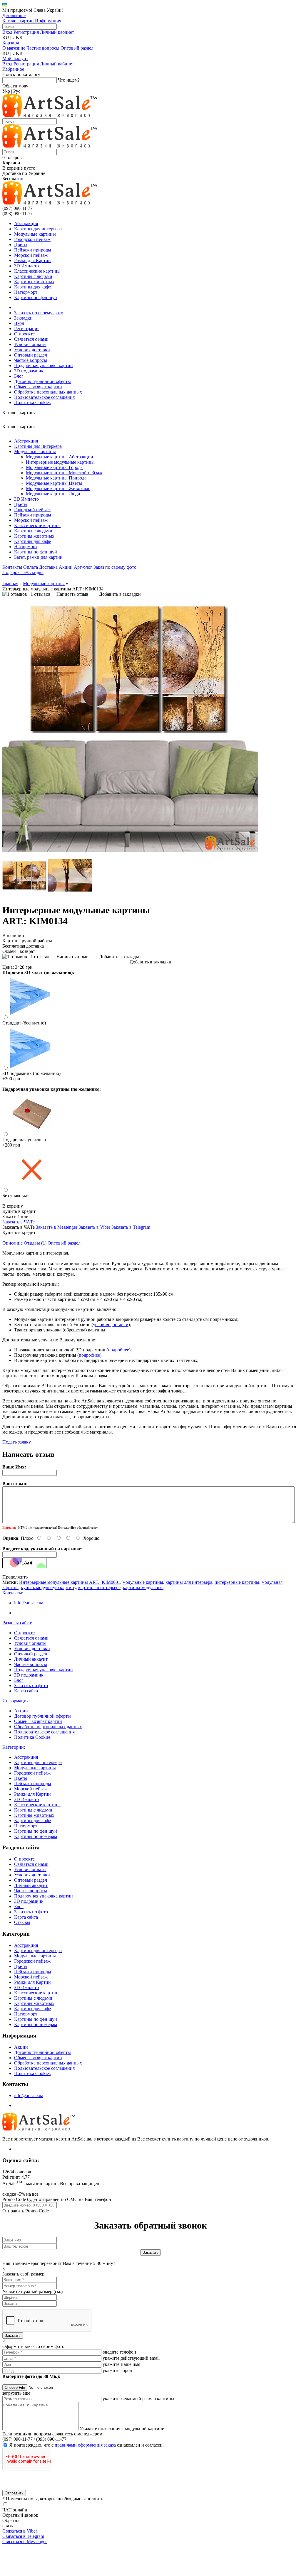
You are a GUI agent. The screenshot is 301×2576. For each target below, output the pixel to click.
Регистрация (26, 32)
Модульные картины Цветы (54, 483)
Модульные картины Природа (56, 478)
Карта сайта (26, 1691)
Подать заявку (17, 1442)
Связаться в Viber (20, 2531)
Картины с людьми (33, 276)
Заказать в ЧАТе (19, 1222)
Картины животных (34, 282)
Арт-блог (83, 567)
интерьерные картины (237, 1582)
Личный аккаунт (31, 1659)
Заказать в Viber (94, 1227)
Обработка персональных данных (48, 392)
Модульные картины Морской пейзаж (64, 473)
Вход (7, 32)
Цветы (21, 245)
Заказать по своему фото (39, 313)
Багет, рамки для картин (38, 557)
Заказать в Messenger (57, 1227)
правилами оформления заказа (85, 2445)
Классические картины (37, 271)
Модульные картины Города (54, 467)
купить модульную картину (48, 1587)
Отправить (14, 2493)
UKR (17, 37)
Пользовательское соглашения (44, 397)
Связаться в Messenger (25, 2542)
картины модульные (143, 1587)
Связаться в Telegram (23, 2536)
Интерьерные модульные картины (60, 462)
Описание (12, 1243)
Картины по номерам (36, 1836)
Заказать (13, 2336)
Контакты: (13, 1593)
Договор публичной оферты (42, 381)
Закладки (23, 318)
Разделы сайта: (17, 1623)
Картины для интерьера (38, 229)
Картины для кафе (32, 287)
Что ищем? (69, 80)
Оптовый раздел (77, 48)
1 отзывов (41, 594)
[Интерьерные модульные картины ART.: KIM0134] (130, 851)
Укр (6, 91)
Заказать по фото (31, 1685)
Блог (19, 376)
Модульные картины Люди (53, 494)
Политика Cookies (32, 402)
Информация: (16, 1701)
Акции (66, 567)
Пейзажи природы (33, 250)
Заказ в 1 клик (17, 1217)
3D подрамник (29, 371)
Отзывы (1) (35, 1243)
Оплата (31, 567)
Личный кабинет (57, 32)
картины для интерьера (189, 1582)
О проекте (24, 334)
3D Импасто (26, 266)
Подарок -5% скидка (23, 572)
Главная (10, 584)
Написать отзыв (72, 594)
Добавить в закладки (120, 594)
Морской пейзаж (31, 255)
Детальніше (14, 15)
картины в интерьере (99, 1587)
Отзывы (22, 1922)
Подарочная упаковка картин (44, 366)
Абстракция (26, 223)
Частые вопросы (43, 48)
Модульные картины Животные (58, 488)
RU (6, 37)
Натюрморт (26, 292)
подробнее (118, 1350)
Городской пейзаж (32, 239)
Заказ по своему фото (115, 567)
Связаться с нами (31, 339)
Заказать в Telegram (131, 1227)
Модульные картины (35, 234)
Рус (17, 91)
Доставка (48, 567)
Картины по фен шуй (36, 297)
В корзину (13, 1206)
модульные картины (143, 1582)
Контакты (12, 567)
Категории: (14, 1747)
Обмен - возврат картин (38, 387)
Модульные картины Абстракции (60, 457)
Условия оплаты (30, 344)
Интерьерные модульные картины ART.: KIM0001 (70, 1582)
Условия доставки (32, 350)
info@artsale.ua (29, 1603)
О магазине (14, 48)
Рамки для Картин (32, 260)
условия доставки (111, 1325)
